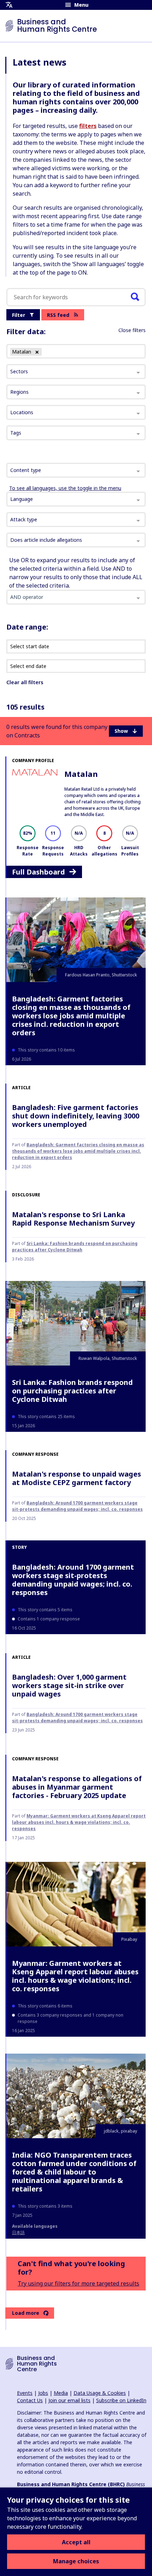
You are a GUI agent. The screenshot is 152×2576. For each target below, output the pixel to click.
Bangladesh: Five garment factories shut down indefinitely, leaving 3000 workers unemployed (76, 1116)
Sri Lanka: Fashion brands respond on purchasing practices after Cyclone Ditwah (75, 1247)
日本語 (18, 2232)
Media (61, 2393)
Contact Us (30, 2400)
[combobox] (76, 470)
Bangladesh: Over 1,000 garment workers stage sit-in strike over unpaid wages (69, 1685)
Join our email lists (69, 2400)
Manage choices (76, 2561)
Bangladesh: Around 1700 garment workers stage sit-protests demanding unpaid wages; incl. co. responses (77, 1506)
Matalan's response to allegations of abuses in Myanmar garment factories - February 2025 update (77, 1787)
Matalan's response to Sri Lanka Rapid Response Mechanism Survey (73, 1219)
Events (25, 2393)
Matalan (81, 774)
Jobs (43, 2393)
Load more (26, 2313)
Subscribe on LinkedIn (121, 2400)
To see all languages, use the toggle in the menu (65, 488)
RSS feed (58, 315)
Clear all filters (25, 682)
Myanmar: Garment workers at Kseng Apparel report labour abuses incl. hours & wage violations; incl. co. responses (79, 1822)
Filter (19, 315)
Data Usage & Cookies (100, 2393)
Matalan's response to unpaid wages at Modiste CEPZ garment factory (77, 1478)
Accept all (76, 2542)
